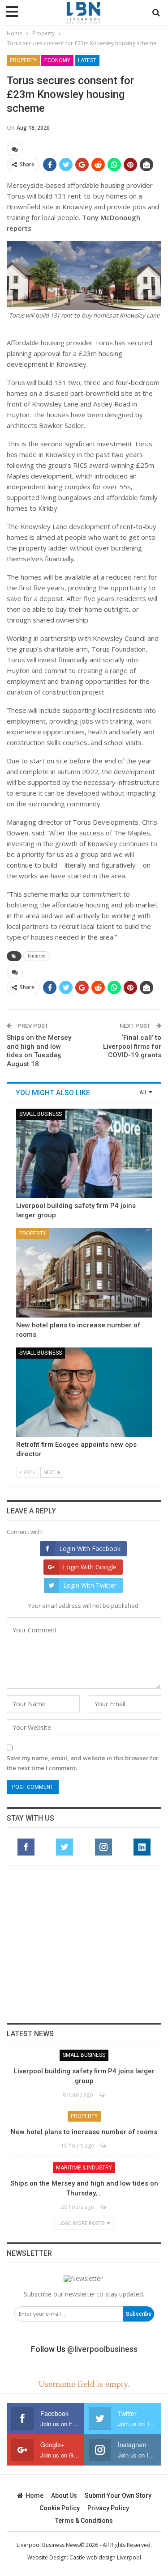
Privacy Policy (108, 2508)
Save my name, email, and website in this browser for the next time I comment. (83, 1763)
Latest (87, 60)
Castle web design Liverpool (105, 2557)
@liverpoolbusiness (102, 2349)
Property (23, 60)
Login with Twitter (90, 1585)
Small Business (41, 1114)
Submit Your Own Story (118, 2495)
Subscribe (139, 2314)
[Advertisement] (84, 1944)
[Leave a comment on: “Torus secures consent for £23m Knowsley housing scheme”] (15, 149)
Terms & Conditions (84, 2521)
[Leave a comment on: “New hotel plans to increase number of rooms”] (104, 2146)
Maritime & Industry (84, 2168)
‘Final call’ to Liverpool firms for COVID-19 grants (132, 1046)
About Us (64, 2495)
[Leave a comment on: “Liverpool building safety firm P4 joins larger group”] (102, 2095)
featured (37, 956)
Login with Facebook (90, 1549)
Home (34, 2495)
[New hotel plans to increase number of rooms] (84, 1273)
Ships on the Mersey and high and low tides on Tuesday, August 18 (39, 1051)
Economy (57, 60)
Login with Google (90, 1567)
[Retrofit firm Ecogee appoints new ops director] (84, 1392)
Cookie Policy (60, 2508)
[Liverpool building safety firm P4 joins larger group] (84, 1153)
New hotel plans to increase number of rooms (84, 2132)
